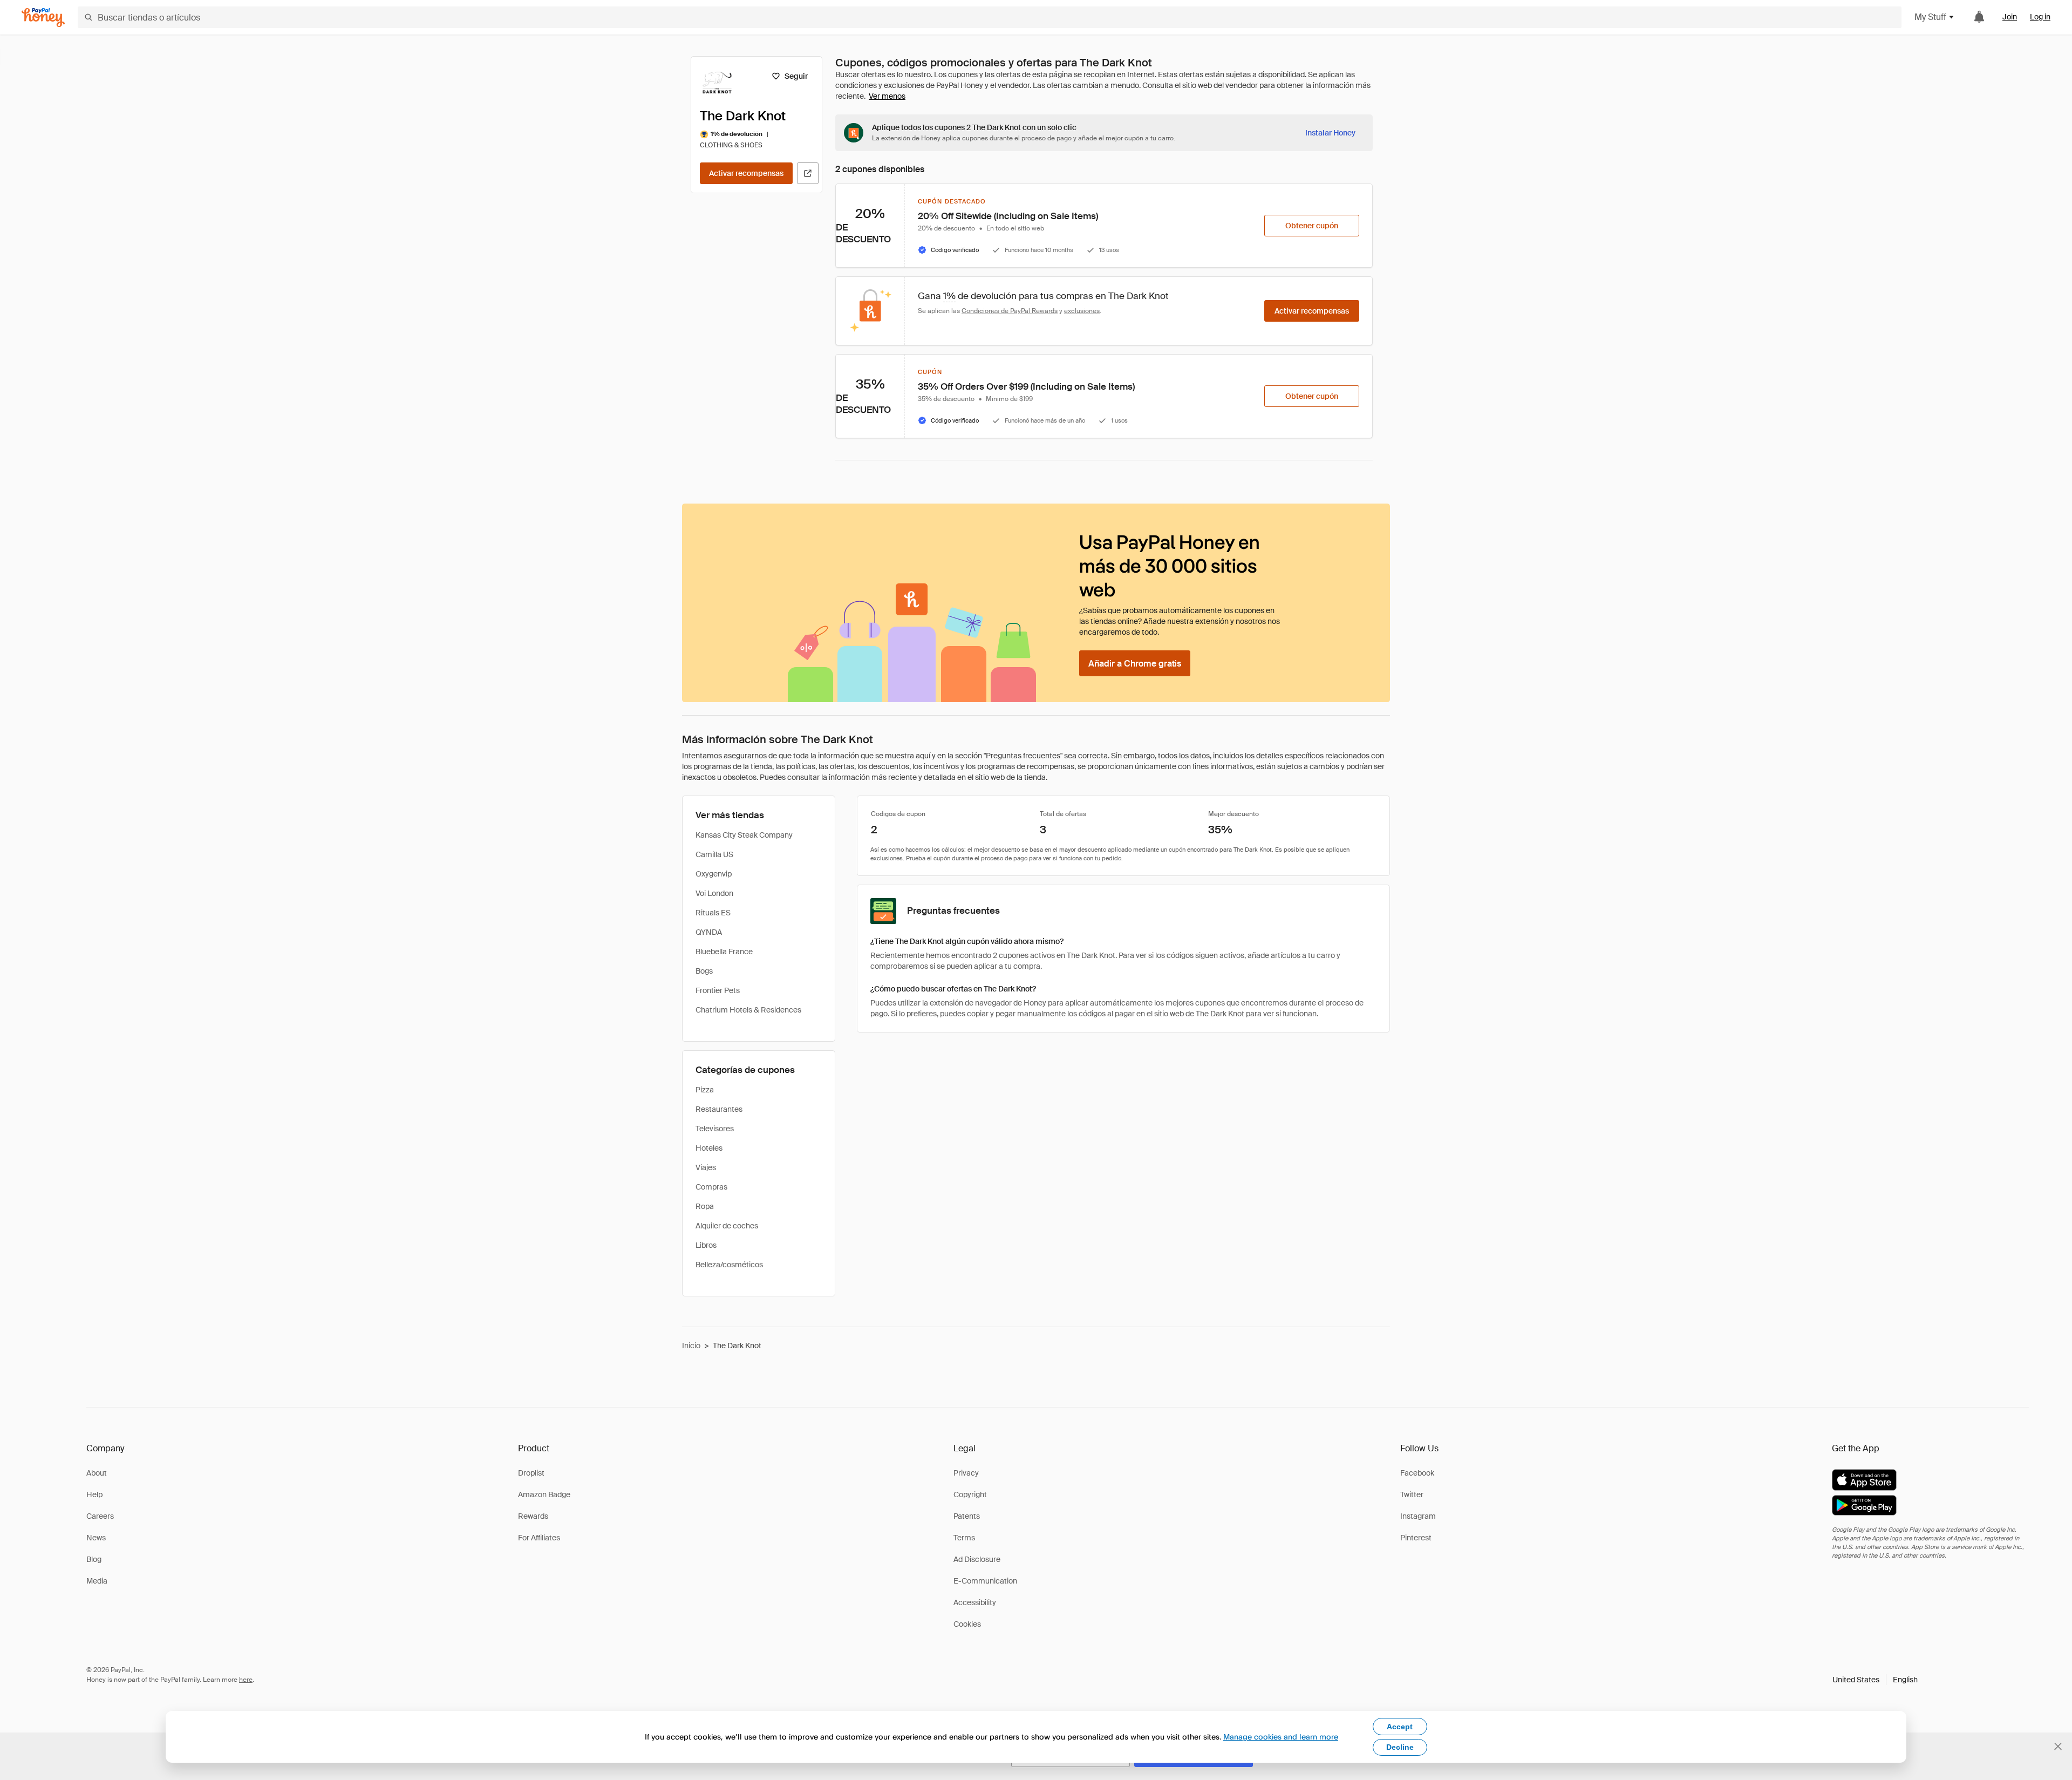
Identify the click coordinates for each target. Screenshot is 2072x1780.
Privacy (966, 1473)
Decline (1400, 1747)
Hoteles (709, 1148)
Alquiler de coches (727, 1226)
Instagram (1418, 1516)
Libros (706, 1245)
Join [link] (2010, 17)
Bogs (704, 971)
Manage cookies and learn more (1281, 1737)
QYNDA (709, 932)
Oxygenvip (714, 874)
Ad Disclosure (977, 1559)
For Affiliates (539, 1538)
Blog (94, 1559)
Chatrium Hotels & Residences (748, 1010)
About (97, 1473)
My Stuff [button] (1930, 17)
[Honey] (43, 18)
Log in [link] (2040, 17)
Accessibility (975, 1602)
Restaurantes (719, 1109)
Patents (967, 1516)
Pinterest (1416, 1538)
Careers (100, 1516)
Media (97, 1581)
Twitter (1412, 1494)
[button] (1875, 1680)
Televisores (715, 1129)
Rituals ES (713, 913)
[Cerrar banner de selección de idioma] (2058, 1747)
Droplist (531, 1473)
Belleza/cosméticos (729, 1265)
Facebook (1417, 1473)
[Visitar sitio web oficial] (808, 173)
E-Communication (985, 1581)
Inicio (691, 1346)
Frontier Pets (718, 990)
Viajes (706, 1167)
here (246, 1680)
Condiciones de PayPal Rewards (1010, 311)
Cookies (967, 1624)
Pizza (705, 1090)
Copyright (970, 1494)
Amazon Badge (544, 1494)
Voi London (714, 893)
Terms (964, 1538)
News (96, 1538)
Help (94, 1494)
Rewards (533, 1516)
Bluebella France (724, 952)
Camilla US (714, 854)
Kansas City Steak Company (744, 835)
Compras (711, 1187)
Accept (1400, 1727)
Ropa (705, 1206)
